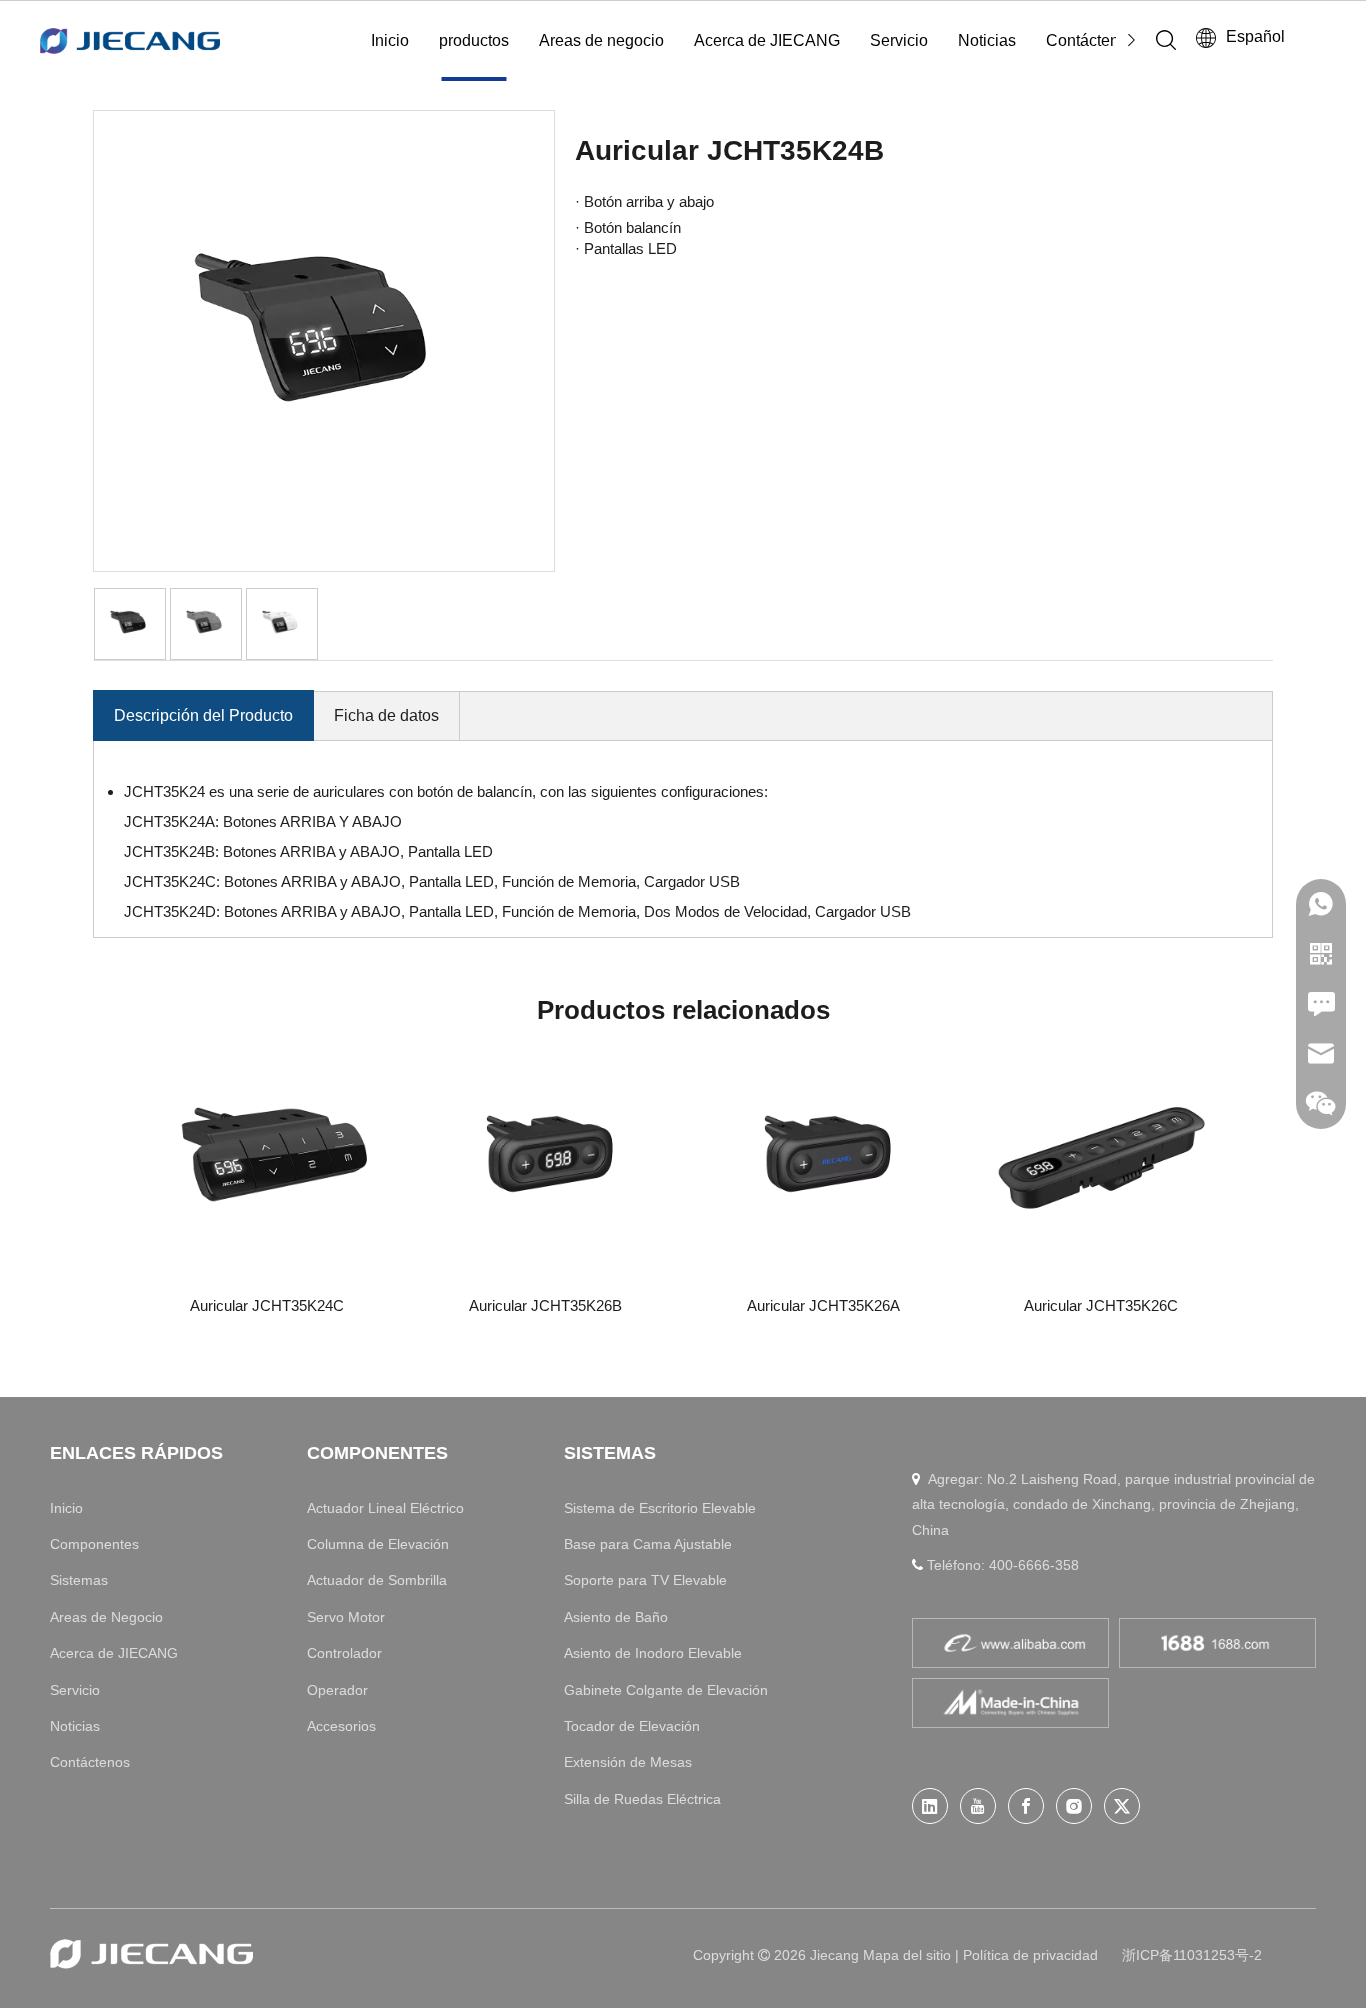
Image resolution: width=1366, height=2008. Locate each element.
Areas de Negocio (106, 1617)
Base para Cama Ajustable (648, 1544)
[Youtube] (978, 1806)
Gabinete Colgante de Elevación (666, 1690)
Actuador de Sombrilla (377, 1580)
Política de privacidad (1030, 1955)
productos (474, 40)
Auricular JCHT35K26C (1101, 1305)
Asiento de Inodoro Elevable (653, 1653)
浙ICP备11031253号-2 (1192, 1955)
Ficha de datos (386, 715)
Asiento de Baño (616, 1617)
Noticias (987, 40)
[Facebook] (1026, 1806)
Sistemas (79, 1580)
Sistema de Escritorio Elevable (660, 1508)
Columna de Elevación (378, 1544)
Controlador (344, 1653)
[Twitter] (1122, 1806)
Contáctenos (1091, 40)
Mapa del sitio (909, 1955)
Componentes (94, 1544)
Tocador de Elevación (632, 1726)
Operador (337, 1690)
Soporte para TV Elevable (645, 1580)
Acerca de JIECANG (767, 40)
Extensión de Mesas (628, 1762)
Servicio (899, 40)
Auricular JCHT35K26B (545, 1305)
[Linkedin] (930, 1806)
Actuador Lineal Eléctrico (385, 1508)
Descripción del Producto (203, 715)
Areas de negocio (601, 40)
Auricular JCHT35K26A (823, 1305)
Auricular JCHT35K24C (267, 1305)
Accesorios (341, 1726)
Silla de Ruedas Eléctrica (642, 1799)
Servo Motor (346, 1617)
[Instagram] (1074, 1806)
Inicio (390, 40)
